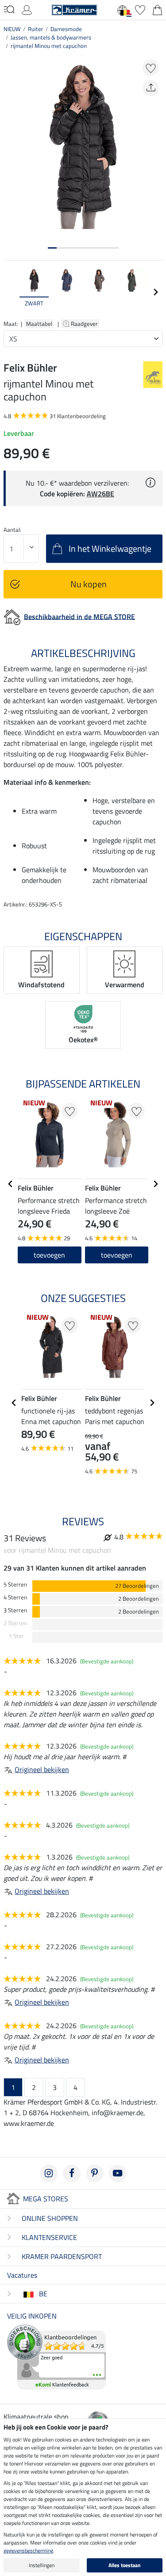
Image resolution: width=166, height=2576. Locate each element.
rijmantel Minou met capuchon (49, 46)
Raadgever (85, 324)
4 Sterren (15, 1597)
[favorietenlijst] (140, 9)
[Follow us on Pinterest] (95, 2173)
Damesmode (66, 29)
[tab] (52, 248)
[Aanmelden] (27, 9)
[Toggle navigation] (9, 9)
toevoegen (49, 1255)
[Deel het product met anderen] (151, 88)
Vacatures (22, 2275)
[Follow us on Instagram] (49, 2173)
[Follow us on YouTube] (118, 2173)
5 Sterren (15, 1585)
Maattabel (39, 324)
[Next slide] (155, 292)
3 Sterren (15, 1610)
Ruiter (36, 29)
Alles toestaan (125, 2565)
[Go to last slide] (11, 1184)
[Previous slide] (11, 292)
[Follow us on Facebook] (72, 2173)
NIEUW (12, 29)
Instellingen (42, 2565)
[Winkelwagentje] (157, 9)
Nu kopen (89, 584)
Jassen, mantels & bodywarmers (51, 37)
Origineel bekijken (42, 1769)
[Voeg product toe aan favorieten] (151, 68)
